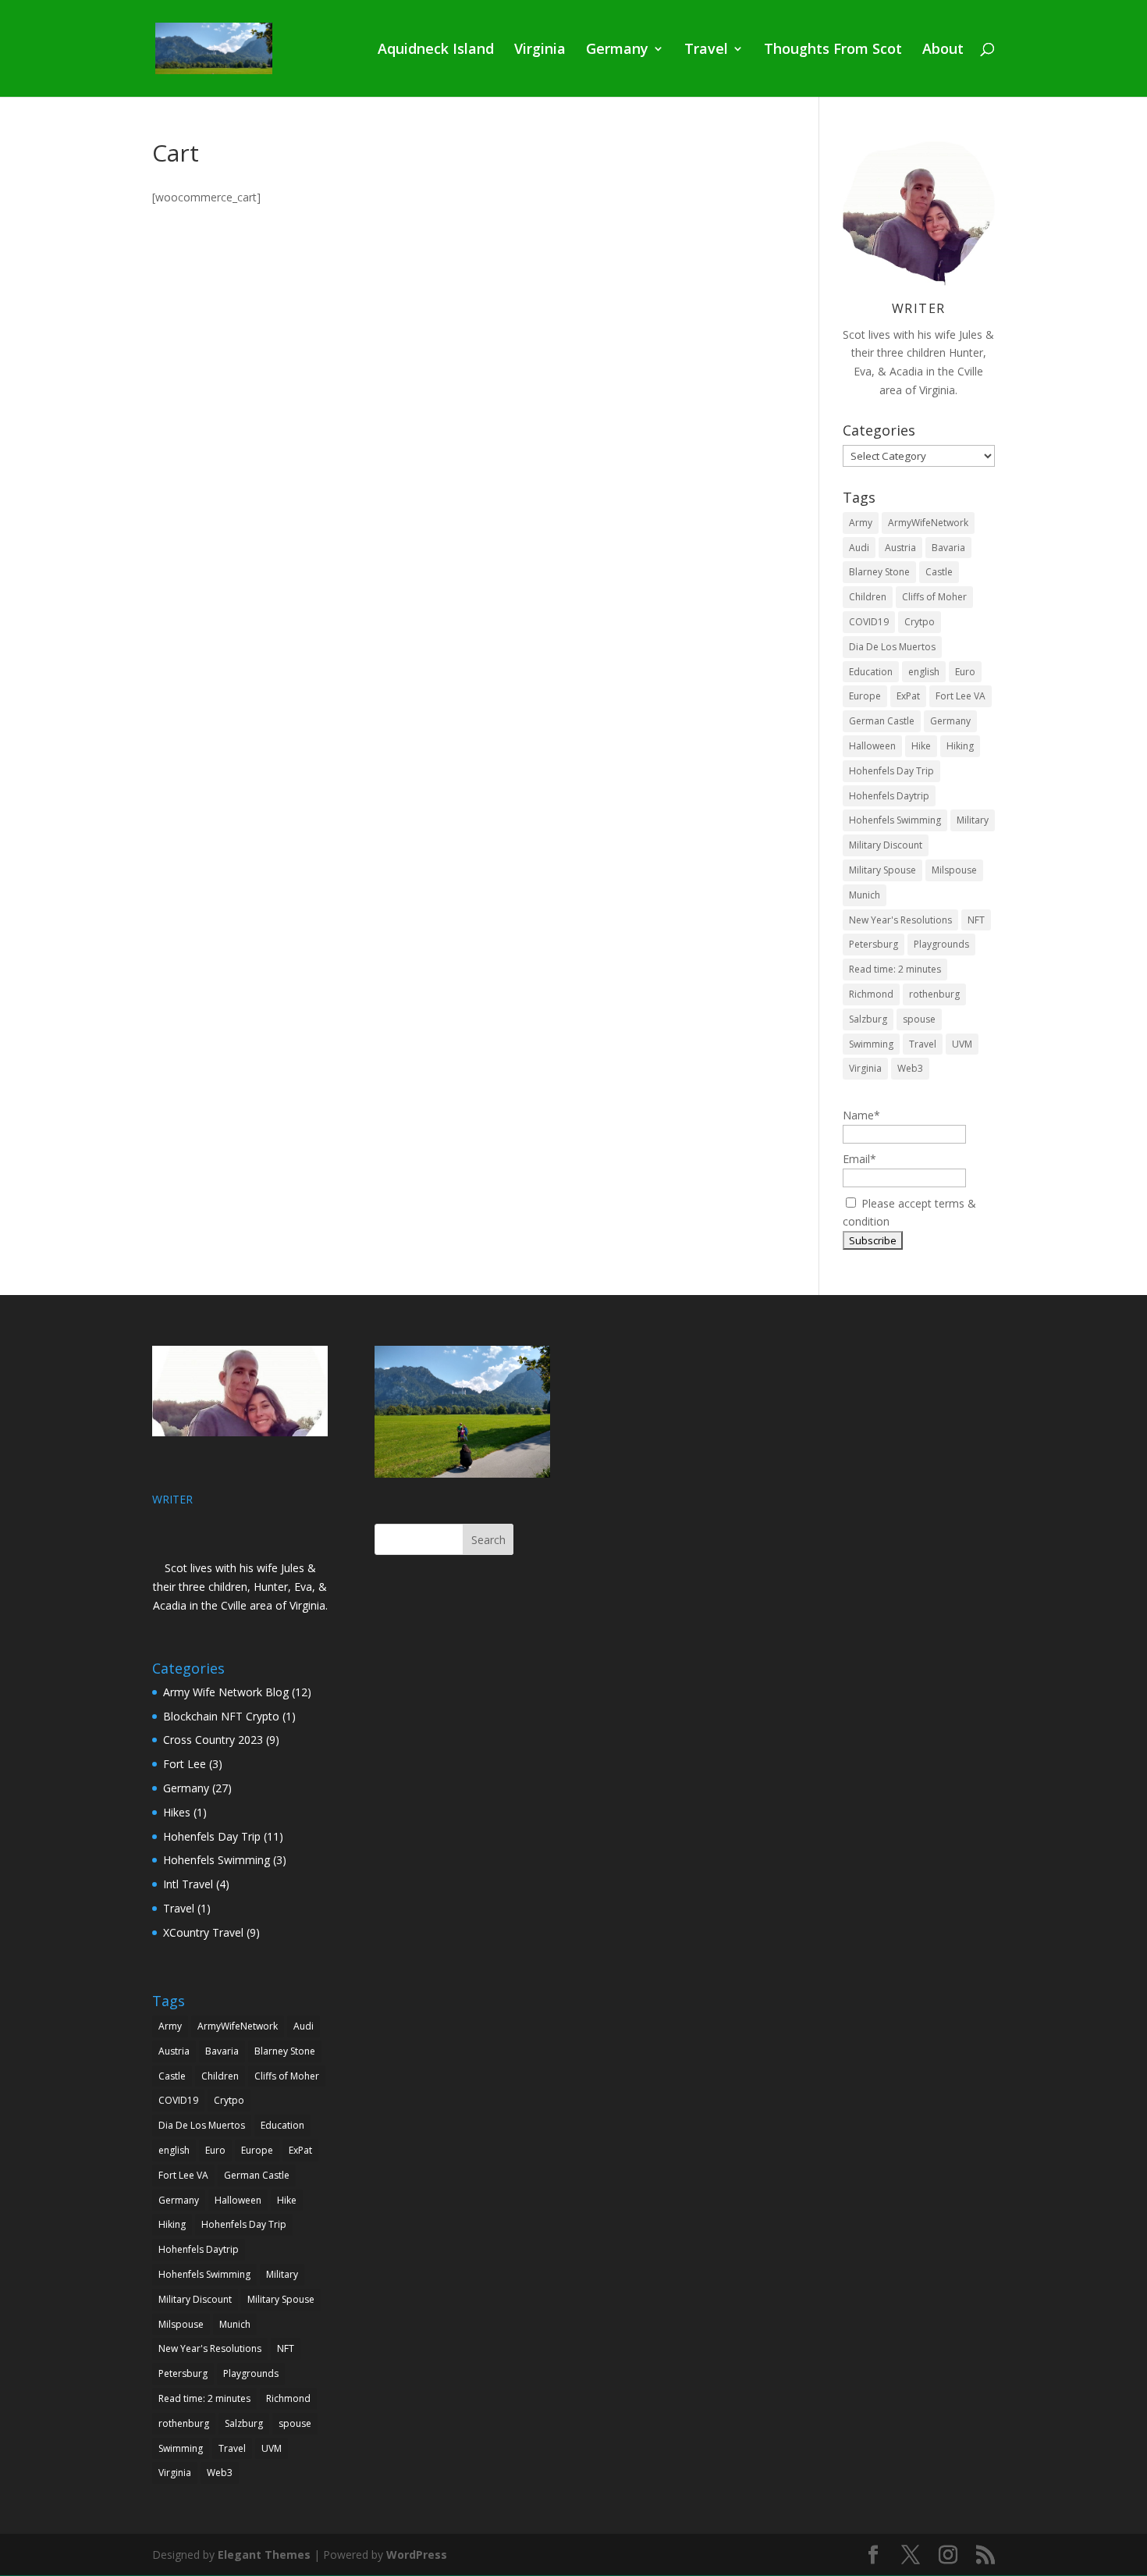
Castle (939, 572)
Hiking (960, 746)
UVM (962, 1044)
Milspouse (954, 870)
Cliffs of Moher (934, 597)
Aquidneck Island (436, 50)
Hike (921, 746)
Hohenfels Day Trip (891, 771)
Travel (706, 50)
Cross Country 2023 (213, 1740)
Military (973, 820)
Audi (859, 548)
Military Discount (886, 845)
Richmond (871, 994)
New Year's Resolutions (900, 920)
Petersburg (874, 944)
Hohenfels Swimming (895, 820)
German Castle (882, 721)
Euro (965, 672)
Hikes (177, 1812)
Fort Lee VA (961, 696)
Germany (617, 50)
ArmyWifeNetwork (928, 523)
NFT (976, 920)
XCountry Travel (203, 1932)
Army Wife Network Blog (226, 1692)
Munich (865, 895)
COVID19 (869, 622)
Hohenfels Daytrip (889, 796)
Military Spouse (882, 870)
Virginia (540, 50)
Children (868, 597)
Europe (865, 696)
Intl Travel (188, 1884)
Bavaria (948, 548)
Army (861, 523)
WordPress (417, 2555)
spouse (919, 1019)
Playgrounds (941, 944)
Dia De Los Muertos (892, 647)
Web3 (910, 1068)
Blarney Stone (879, 572)
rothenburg (934, 994)
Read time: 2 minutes (895, 969)
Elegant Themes (264, 2555)
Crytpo (920, 622)
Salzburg (868, 1019)
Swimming (871, 1044)
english (924, 672)
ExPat (908, 696)
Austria (900, 548)
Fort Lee (185, 1764)
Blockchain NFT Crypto (221, 1716)
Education (871, 672)
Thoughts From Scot (833, 50)
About (943, 50)
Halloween (872, 746)
